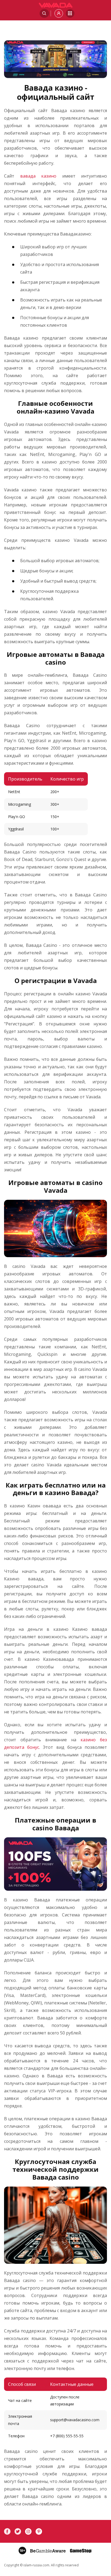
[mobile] (70, 13)
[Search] (44, 13)
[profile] (59, 13)
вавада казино (38, 176)
